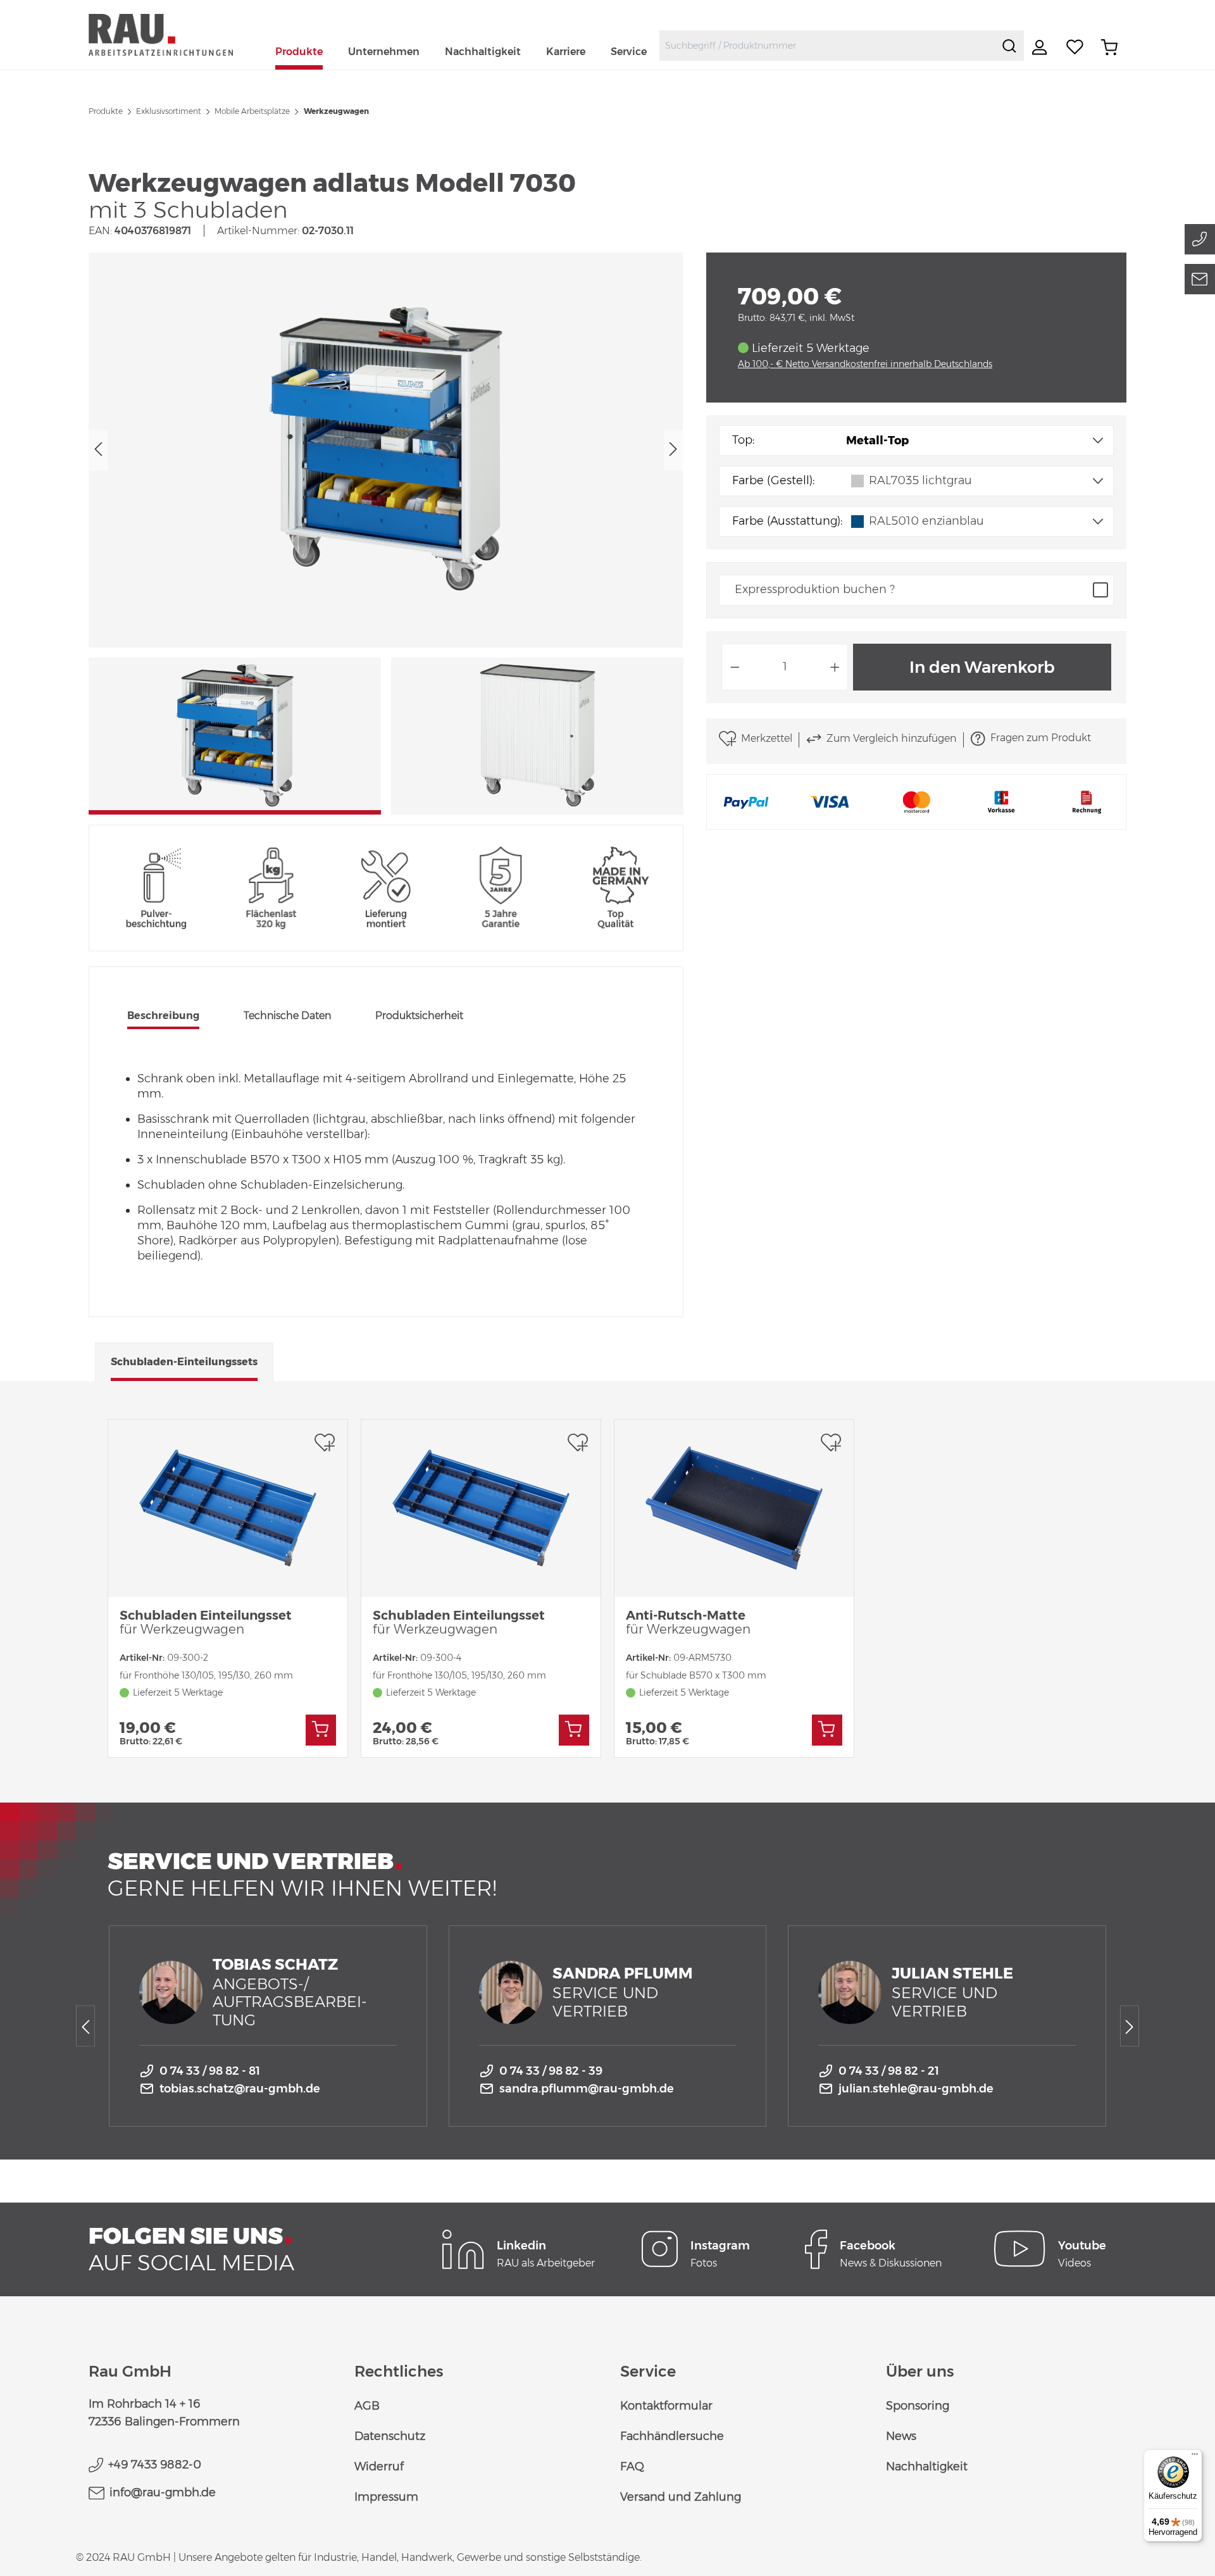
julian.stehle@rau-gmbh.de (916, 2089)
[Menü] (1195, 2457)
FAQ (632, 2467)
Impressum (386, 2497)
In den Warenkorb (982, 667)
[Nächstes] (673, 450)
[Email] (1200, 279)
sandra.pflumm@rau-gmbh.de (587, 2089)
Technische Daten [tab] (287, 1016)
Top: (743, 440)
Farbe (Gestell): (773, 480)
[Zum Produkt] (321, 1730)
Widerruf (379, 2467)
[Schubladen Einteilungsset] (228, 1508)
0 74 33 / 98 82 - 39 (551, 2071)
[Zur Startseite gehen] (176, 34)
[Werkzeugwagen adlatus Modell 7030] (386, 450)
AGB (367, 2406)
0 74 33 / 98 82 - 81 (210, 2071)
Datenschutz (390, 2436)
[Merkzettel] (1075, 47)
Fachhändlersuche (672, 2436)
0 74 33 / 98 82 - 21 (889, 2071)
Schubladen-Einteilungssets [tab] (184, 1362)
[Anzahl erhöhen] (835, 667)
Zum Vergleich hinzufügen (891, 738)
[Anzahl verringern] (735, 667)
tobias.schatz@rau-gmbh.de (240, 2089)
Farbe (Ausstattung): (787, 521)
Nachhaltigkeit (927, 2467)
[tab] (163, 1017)
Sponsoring (918, 2406)
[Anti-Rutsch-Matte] (734, 1508)
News (901, 2436)
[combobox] (827, 46)
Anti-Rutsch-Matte (688, 1622)
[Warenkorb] (1109, 47)
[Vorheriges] (98, 450)
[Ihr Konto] (1041, 47)
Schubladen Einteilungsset (206, 1622)
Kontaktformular (666, 2406)
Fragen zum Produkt (1041, 738)
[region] (386, 534)
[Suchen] (1009, 46)
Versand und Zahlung (681, 2497)
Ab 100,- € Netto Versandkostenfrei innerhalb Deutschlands (865, 364)
